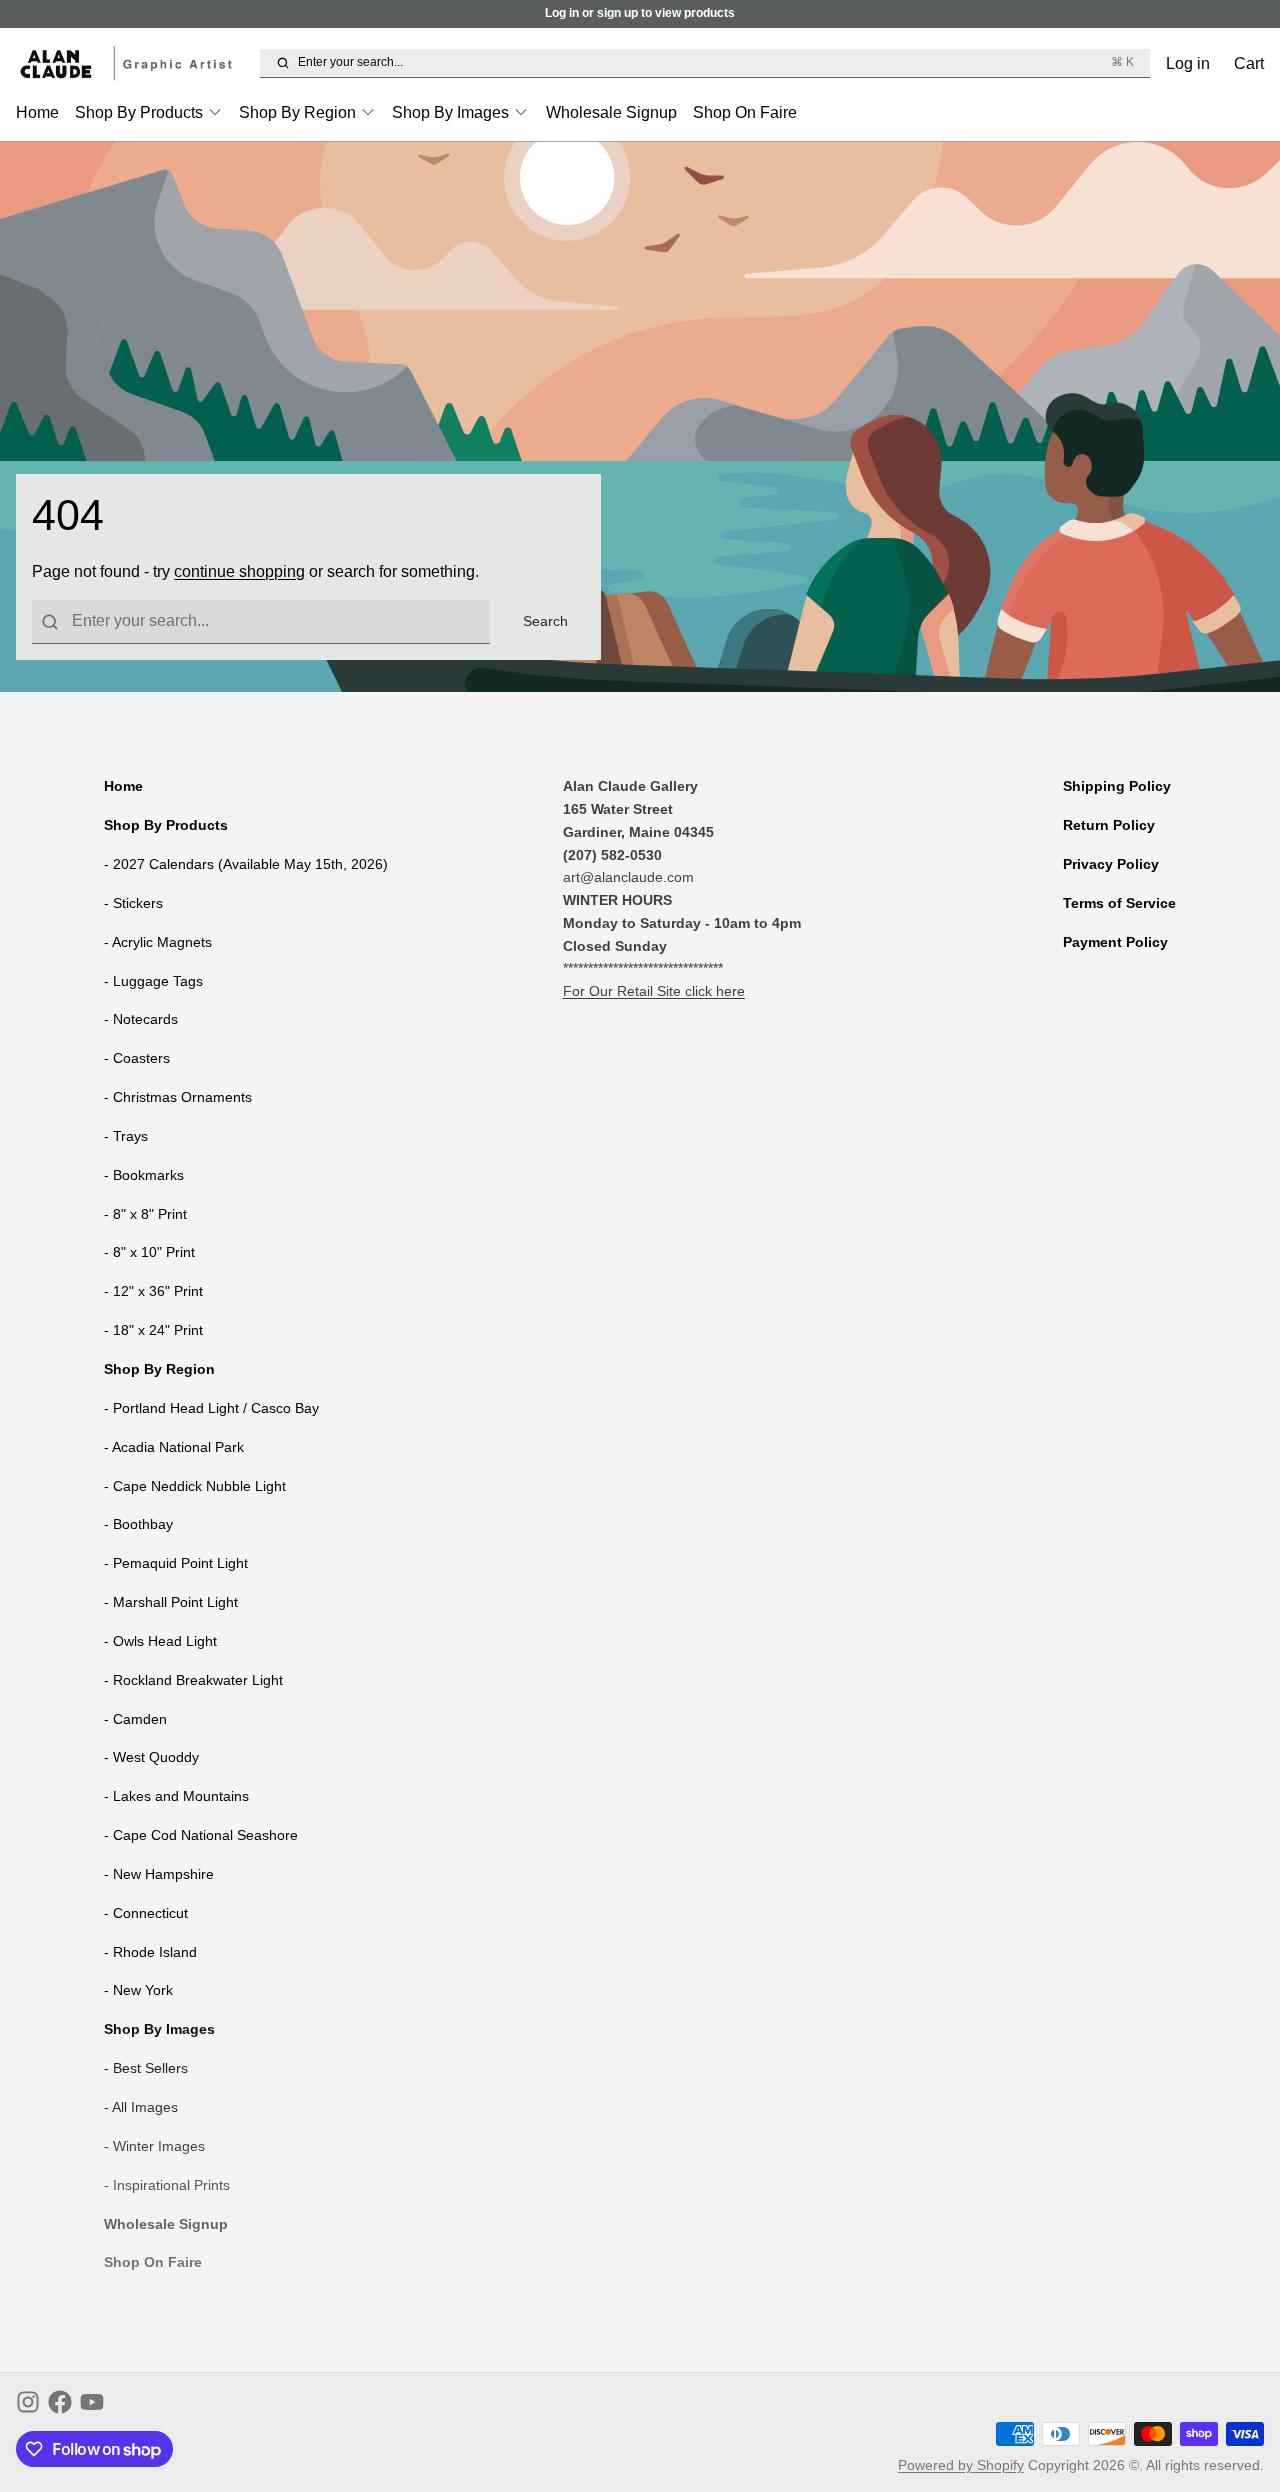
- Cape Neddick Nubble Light (195, 1486)
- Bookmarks (144, 1175)
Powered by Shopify (961, 2465)
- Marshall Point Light (171, 1602)
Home (37, 112)
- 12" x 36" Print (153, 1291)
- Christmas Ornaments (178, 1097)
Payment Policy (1115, 942)
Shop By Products (139, 112)
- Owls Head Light (160, 1641)
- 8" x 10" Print (149, 1252)
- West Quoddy (151, 1757)
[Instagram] (28, 2402)
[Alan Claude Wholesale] (134, 63)
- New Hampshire (159, 1874)
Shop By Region (297, 112)
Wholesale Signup (611, 112)
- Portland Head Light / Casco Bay (211, 1408)
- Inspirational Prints (167, 2185)
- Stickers (133, 903)
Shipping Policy (1117, 786)
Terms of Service (1119, 903)
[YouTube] (92, 2402)
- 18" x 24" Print (153, 1330)
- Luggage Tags (153, 981)
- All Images (141, 2107)
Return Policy (1109, 825)
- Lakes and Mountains (176, 1796)
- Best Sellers (146, 2068)
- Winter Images (154, 2146)
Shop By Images (450, 112)
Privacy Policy (1111, 864)
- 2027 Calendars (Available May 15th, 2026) (246, 864)
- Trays (126, 1136)
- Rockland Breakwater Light (193, 1680)
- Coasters (137, 1058)
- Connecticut (146, 1913)
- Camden (135, 1719)
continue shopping (239, 571)
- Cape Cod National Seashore (201, 1835)
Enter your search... (715, 62)
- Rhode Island (150, 1952)
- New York (138, 1990)
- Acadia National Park (174, 1447)
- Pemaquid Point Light (176, 1563)
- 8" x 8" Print (145, 1214)
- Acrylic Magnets (158, 942)
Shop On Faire (745, 112)
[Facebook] (60, 2402)
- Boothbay (138, 1524)
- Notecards (141, 1019)
